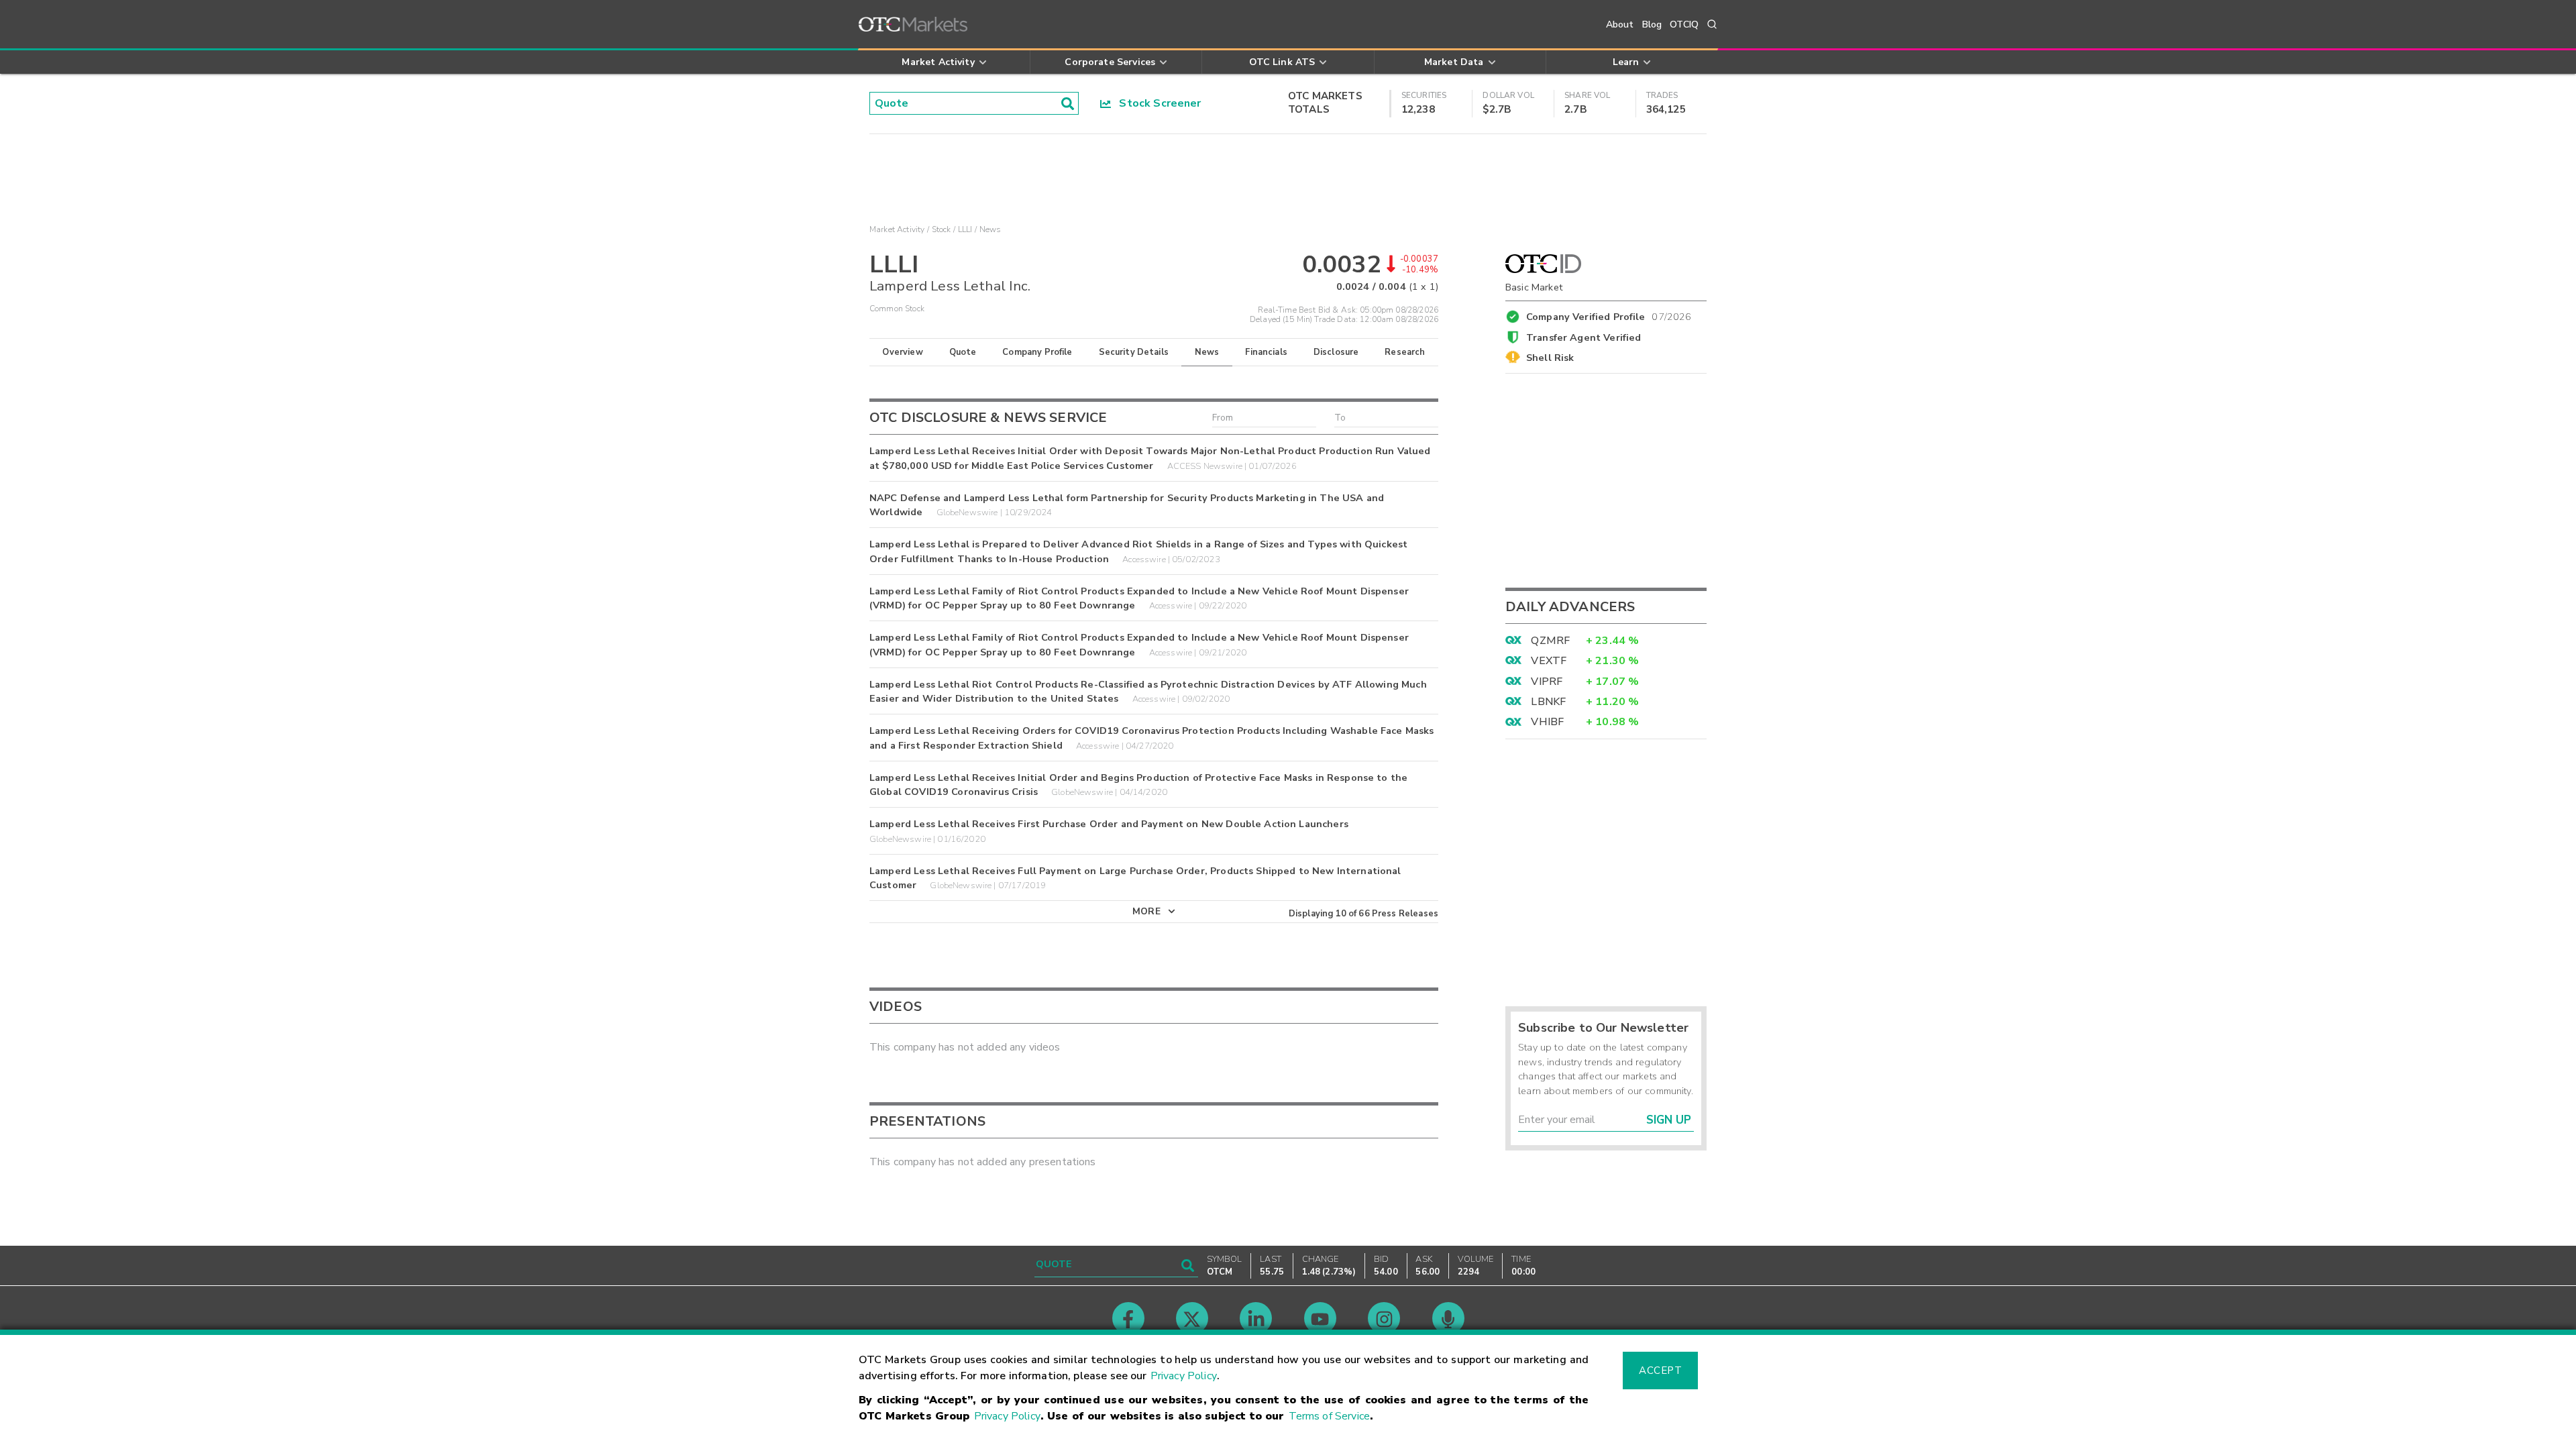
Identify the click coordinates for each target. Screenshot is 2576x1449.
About (1620, 24)
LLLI (965, 229)
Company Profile (1037, 352)
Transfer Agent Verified (1584, 337)
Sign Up (1669, 1120)
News (1207, 352)
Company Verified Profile (1609, 315)
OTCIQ (1684, 24)
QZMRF (1550, 641)
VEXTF (1549, 661)
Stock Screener (1156, 103)
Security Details (1134, 352)
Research (1405, 352)
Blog (1652, 24)
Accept (1660, 1371)
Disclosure (1336, 352)
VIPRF (1547, 682)
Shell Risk (1550, 358)
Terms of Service (1329, 1416)
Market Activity (897, 229)
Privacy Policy (1184, 1376)
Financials (1266, 352)
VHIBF (1547, 722)
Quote (963, 352)
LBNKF (1548, 702)
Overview (902, 352)
